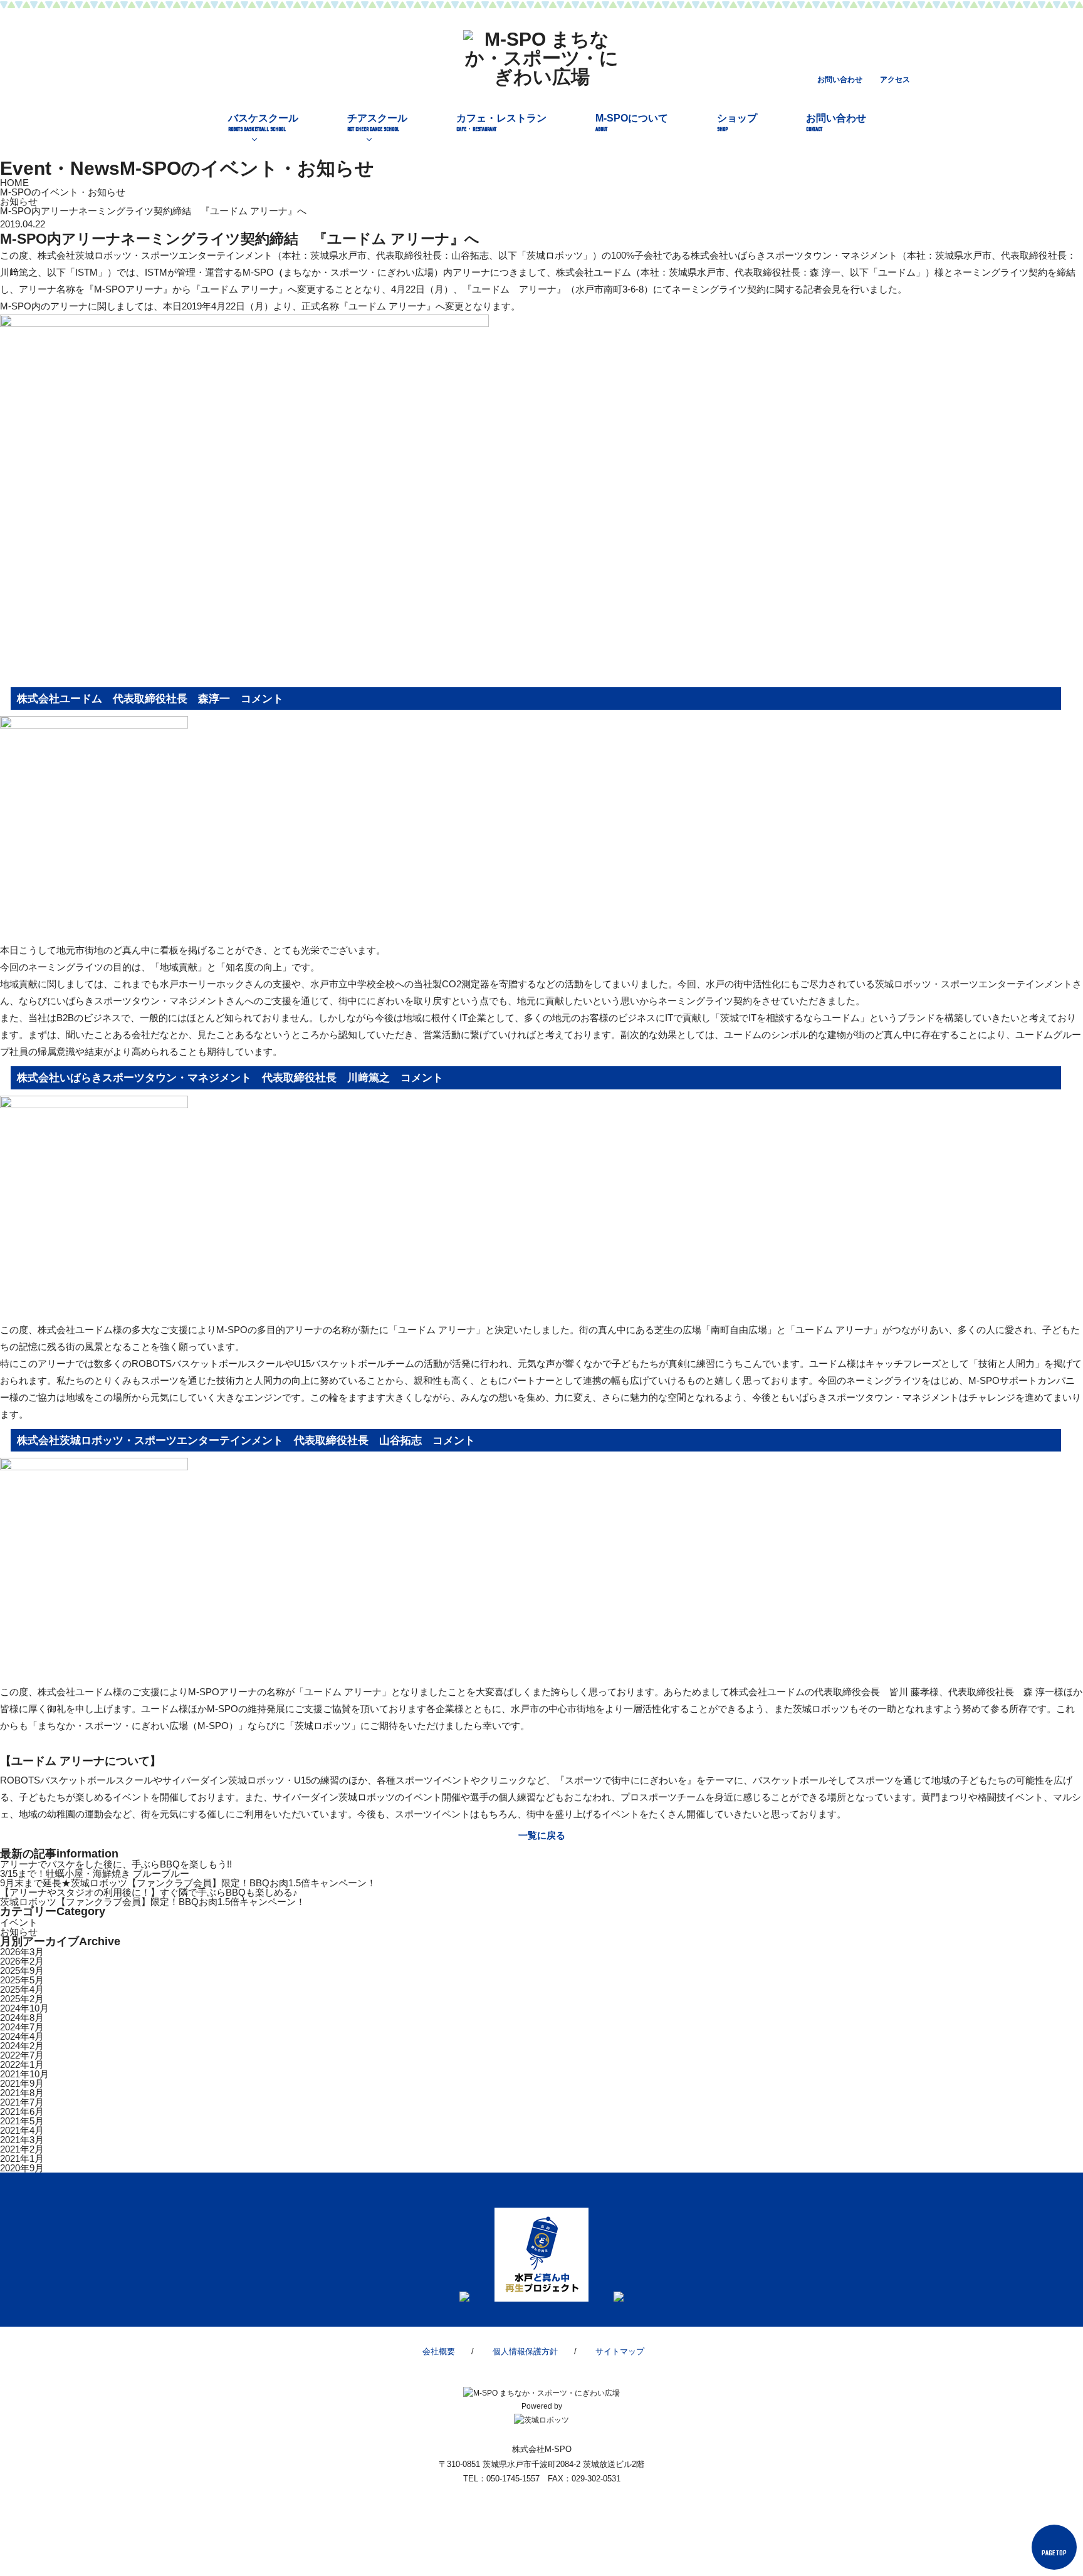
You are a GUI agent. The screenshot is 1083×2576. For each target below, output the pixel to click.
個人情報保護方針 (525, 2351)
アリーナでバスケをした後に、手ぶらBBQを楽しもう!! (116, 1864)
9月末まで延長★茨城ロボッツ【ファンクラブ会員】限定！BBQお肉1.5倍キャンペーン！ (188, 1883)
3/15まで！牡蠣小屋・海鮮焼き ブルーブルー (95, 1873)
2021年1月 (22, 2158)
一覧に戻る (542, 1835)
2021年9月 (22, 2083)
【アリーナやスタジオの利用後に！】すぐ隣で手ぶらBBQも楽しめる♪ (149, 1892)
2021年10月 (24, 2074)
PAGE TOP (1054, 2554)
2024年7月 (22, 2027)
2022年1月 (22, 2064)
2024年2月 (22, 2046)
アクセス (895, 80)
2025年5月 (22, 1980)
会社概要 (439, 2351)
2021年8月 (22, 2093)
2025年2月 (22, 1999)
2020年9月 (22, 2168)
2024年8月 (22, 2018)
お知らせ (19, 201)
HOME (14, 183)
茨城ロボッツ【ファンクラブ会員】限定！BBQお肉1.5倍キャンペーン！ (153, 1902)
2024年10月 (24, 2008)
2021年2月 (22, 2149)
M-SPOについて (632, 123)
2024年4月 (22, 2036)
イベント (19, 1922)
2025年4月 (22, 1989)
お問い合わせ (840, 80)
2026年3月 (22, 1952)
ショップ (737, 123)
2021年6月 (22, 2111)
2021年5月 (22, 2121)
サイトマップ (620, 2351)
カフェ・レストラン (501, 123)
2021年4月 (22, 2130)
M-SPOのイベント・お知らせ (63, 192)
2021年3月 (22, 2140)
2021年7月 (22, 2102)
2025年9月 (22, 1971)
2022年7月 (22, 2055)
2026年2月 (22, 1961)
